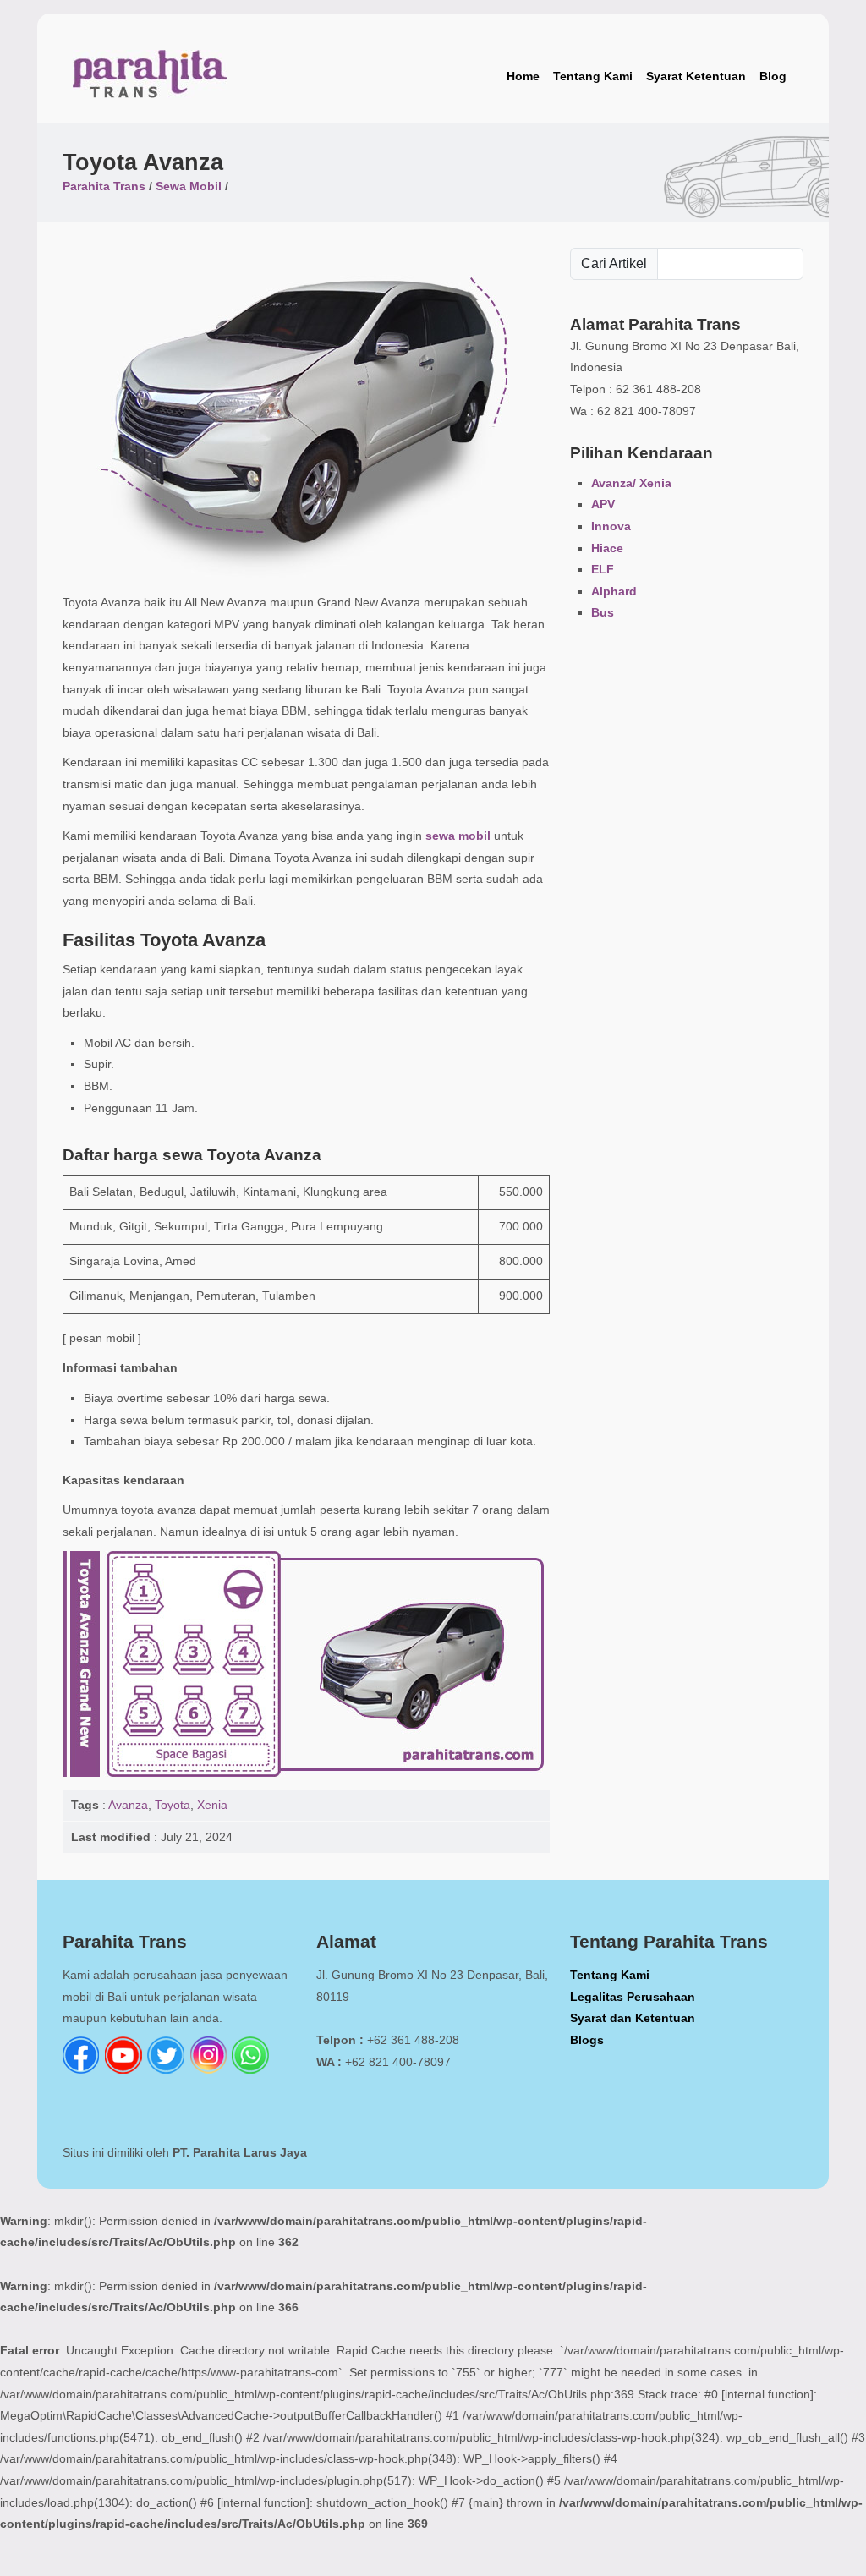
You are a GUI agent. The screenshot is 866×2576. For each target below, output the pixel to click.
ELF (603, 569)
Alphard (614, 591)
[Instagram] (208, 2069)
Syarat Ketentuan (696, 76)
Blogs (587, 2040)
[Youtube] (123, 2069)
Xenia (212, 1805)
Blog (773, 76)
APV (603, 504)
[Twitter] (166, 2069)
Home (523, 76)
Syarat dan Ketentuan (633, 2018)
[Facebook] (81, 2069)
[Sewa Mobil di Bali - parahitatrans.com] (150, 77)
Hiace (607, 548)
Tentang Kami (593, 76)
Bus (603, 612)
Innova (611, 526)
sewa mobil (458, 836)
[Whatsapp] (250, 2069)
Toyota (173, 1805)
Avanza (128, 1805)
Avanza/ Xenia (631, 483)
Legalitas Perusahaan (633, 1997)
